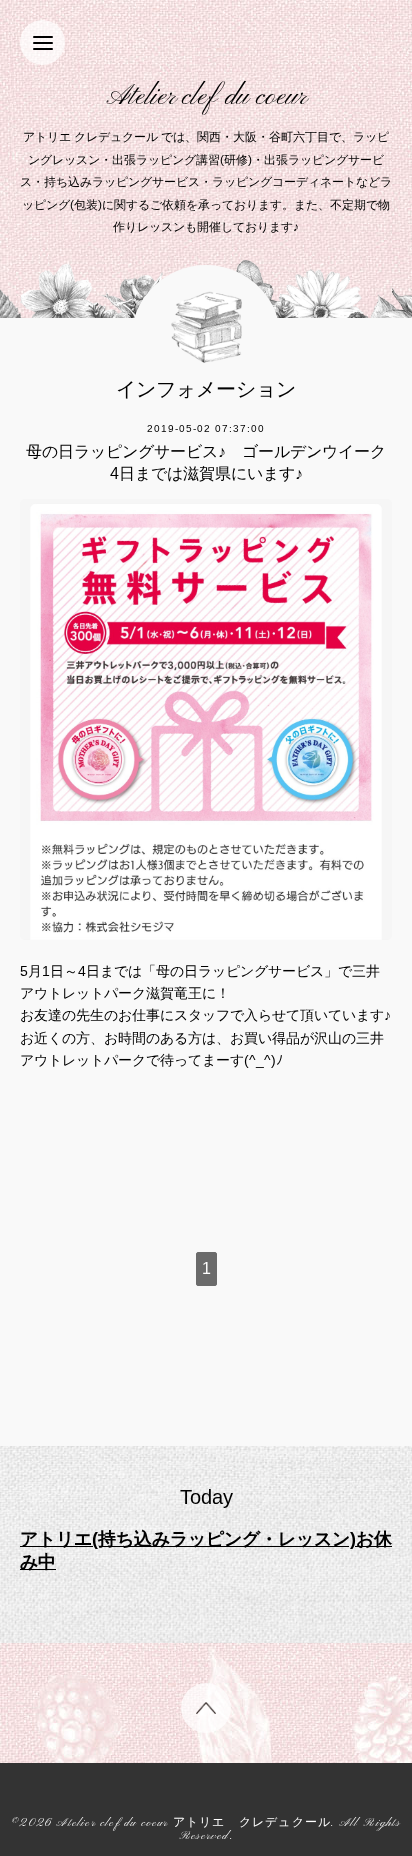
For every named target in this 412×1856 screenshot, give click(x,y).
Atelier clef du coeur (206, 97)
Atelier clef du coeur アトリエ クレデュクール (193, 1823)
